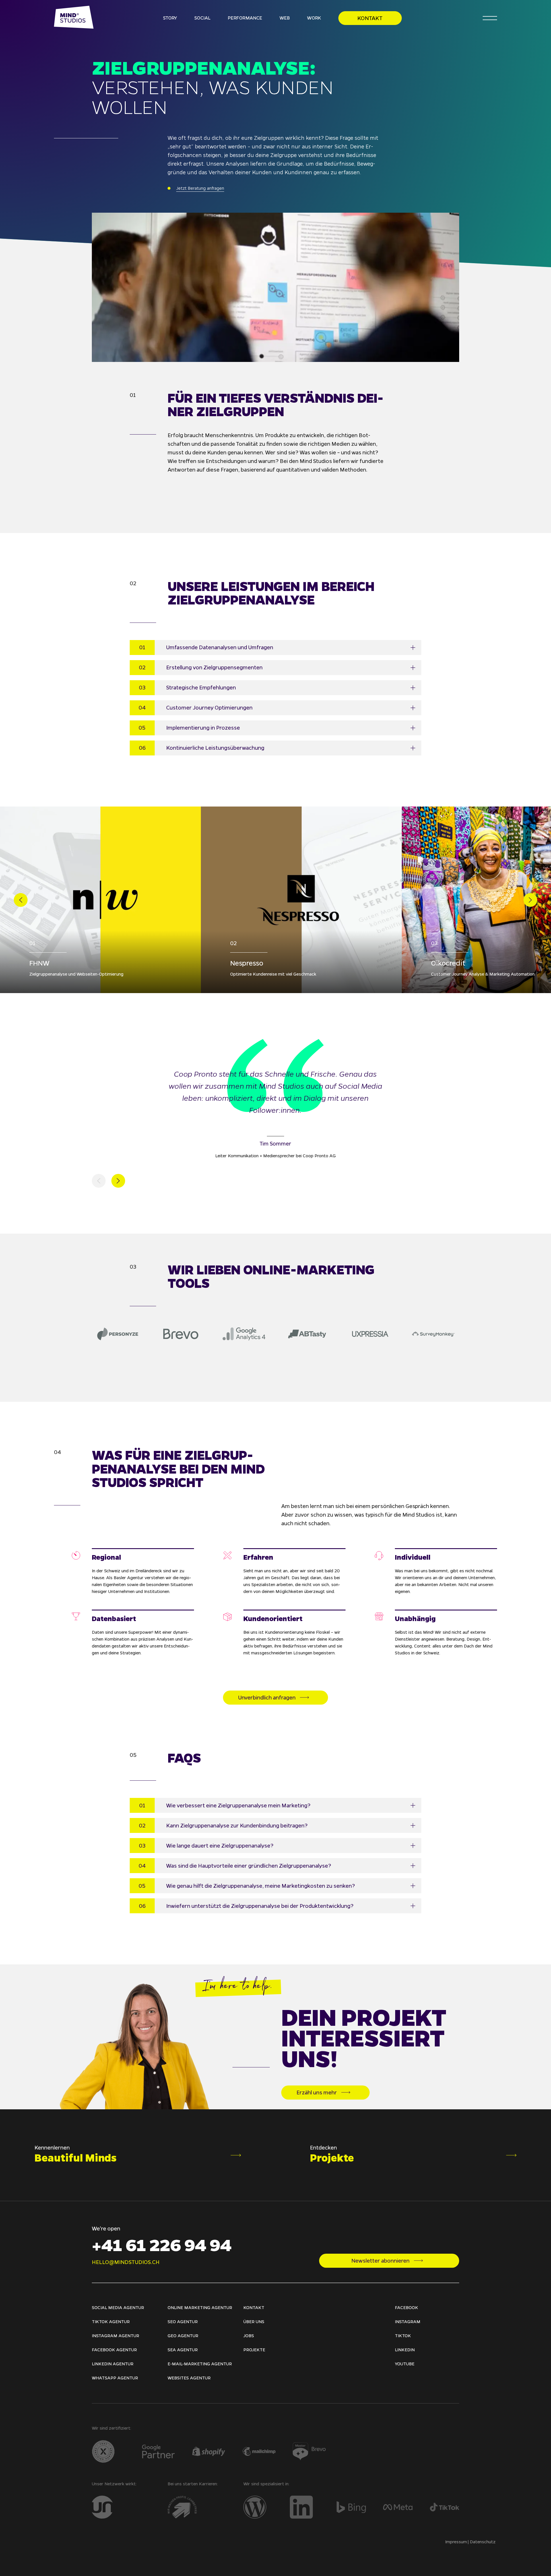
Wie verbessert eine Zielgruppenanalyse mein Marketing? (238, 1805)
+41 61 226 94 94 (162, 2244)
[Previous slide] (99, 1181)
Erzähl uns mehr (317, 2092)
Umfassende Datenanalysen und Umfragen (220, 647)
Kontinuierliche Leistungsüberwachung (215, 748)
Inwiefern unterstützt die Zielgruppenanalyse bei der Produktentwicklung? (260, 1906)
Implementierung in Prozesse (203, 728)
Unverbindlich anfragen (267, 1697)
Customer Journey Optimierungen (209, 708)
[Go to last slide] (21, 900)
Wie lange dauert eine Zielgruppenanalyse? (220, 1846)
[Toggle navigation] (490, 18)
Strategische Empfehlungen (201, 687)
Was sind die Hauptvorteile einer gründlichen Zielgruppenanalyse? (249, 1866)
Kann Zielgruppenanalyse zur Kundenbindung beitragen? (237, 1825)
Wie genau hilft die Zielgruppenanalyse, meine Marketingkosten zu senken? (261, 1886)
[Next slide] (530, 900)
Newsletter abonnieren (380, 2261)
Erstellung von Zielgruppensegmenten (214, 667)
